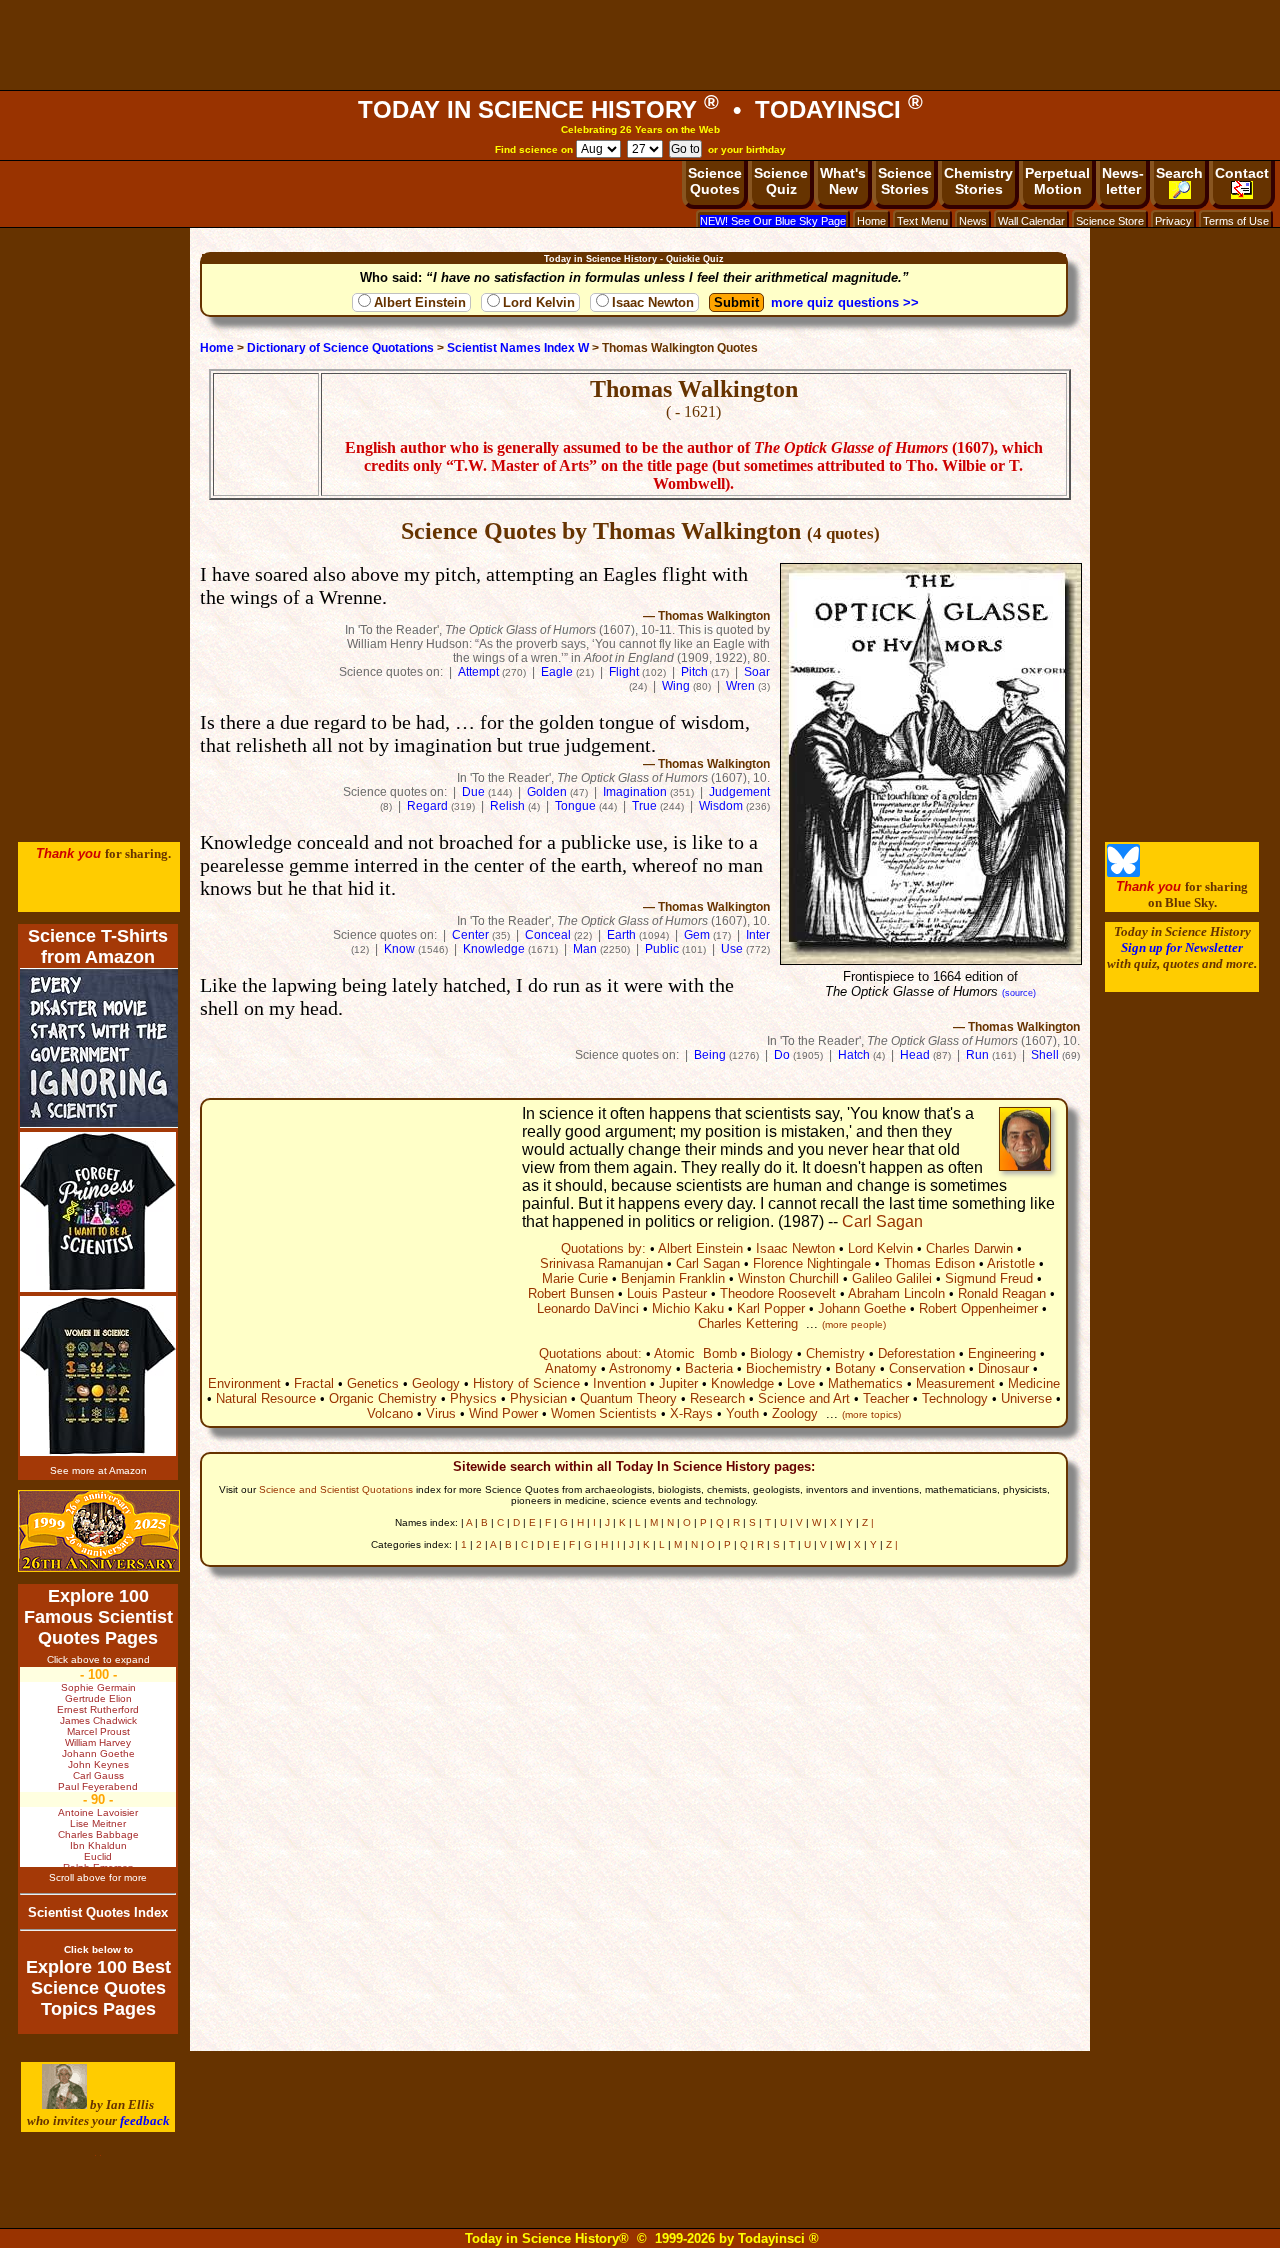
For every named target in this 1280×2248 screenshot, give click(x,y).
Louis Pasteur (667, 1293)
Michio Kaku (688, 1308)
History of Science (526, 1383)
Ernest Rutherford (98, 1709)
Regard (427, 806)
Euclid (98, 1856)
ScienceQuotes (715, 181)
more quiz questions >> (845, 302)
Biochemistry (784, 1368)
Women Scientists (604, 1413)
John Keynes (98, 1764)
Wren (740, 686)
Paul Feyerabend (98, 1786)
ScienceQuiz (781, 181)
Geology (436, 1383)
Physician (538, 1398)
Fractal (314, 1383)
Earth (621, 935)
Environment (244, 1383)
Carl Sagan (882, 1221)
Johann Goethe (862, 1308)
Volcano (390, 1413)
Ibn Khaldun (98, 1845)
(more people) (854, 1324)
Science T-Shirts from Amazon (98, 946)
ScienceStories (905, 181)
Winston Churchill (788, 1278)
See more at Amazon (98, 1470)
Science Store (1110, 221)
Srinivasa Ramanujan (601, 1263)
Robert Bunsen (571, 1293)
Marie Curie (575, 1278)
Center (470, 935)
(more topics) (871, 1414)
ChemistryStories (978, 181)
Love (801, 1383)
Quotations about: (590, 1353)
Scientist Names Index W (518, 348)
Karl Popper (771, 1308)
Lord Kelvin (539, 302)
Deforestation (916, 1353)
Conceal (548, 935)
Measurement (955, 1383)
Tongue (575, 806)
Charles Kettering (748, 1323)
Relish (507, 806)
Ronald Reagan (1002, 1293)
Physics (473, 1398)
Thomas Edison (929, 1263)
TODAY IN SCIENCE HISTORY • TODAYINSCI (640, 109)
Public (662, 949)
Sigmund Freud (989, 1278)
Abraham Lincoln (896, 1293)
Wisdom (721, 806)
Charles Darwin (969, 1248)
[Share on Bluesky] (1123, 872)
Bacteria (709, 1368)
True (644, 806)
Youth (742, 1413)
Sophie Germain (98, 1687)
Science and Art (804, 1398)
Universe (1026, 1398)
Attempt (478, 672)
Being (710, 1055)
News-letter (1123, 181)
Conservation (927, 1368)
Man (585, 949)
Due (473, 792)
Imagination (635, 792)
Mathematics (865, 1383)
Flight (624, 672)
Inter (758, 935)
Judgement (739, 792)
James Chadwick (98, 1720)
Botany (855, 1368)
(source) (1019, 993)
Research (717, 1398)
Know (399, 949)
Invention (619, 1383)
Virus (441, 1413)
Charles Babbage (98, 1834)
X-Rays (691, 1413)
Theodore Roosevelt (778, 1293)
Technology (955, 1398)
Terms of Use (1236, 221)
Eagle (557, 672)
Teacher (886, 1398)
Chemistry (835, 1353)
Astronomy (640, 1368)
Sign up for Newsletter (1182, 947)
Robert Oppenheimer (978, 1308)
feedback (145, 2120)
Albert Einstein (420, 302)
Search (1179, 173)
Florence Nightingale (812, 1263)
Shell (1045, 1055)
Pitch (694, 672)
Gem (697, 935)
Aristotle (1011, 1263)
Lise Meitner (98, 1823)
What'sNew (843, 181)
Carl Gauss (98, 1775)
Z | (868, 1522)
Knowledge (494, 949)
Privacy (1173, 221)
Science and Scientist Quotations (336, 1489)
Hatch (854, 1055)
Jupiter (678, 1383)
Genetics (373, 1383)
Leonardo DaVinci (588, 1308)
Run (977, 1055)
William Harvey (98, 1742)
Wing (676, 686)
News (973, 221)
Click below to (98, 1949)
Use (732, 949)
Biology (771, 1353)
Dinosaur (1003, 1368)
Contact (1242, 173)
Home (871, 221)
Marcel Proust (98, 1731)
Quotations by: (603, 1248)
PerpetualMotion (1057, 181)
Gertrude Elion (98, 1698)
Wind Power (503, 1413)
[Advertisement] (640, 45)
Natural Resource (266, 1398)
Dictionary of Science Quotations (340, 348)
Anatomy (571, 1368)
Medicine (1034, 1383)
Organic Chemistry (383, 1398)
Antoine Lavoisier (98, 1812)
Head (915, 1055)
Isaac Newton (653, 302)
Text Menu (922, 221)
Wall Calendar (1031, 221)
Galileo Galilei (892, 1278)
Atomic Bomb (695, 1353)
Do (782, 1055)
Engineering (1002, 1353)
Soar (757, 672)
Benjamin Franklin (673, 1278)
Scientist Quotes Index (98, 1912)
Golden (547, 792)
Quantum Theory (628, 1398)
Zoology (795, 1413)
